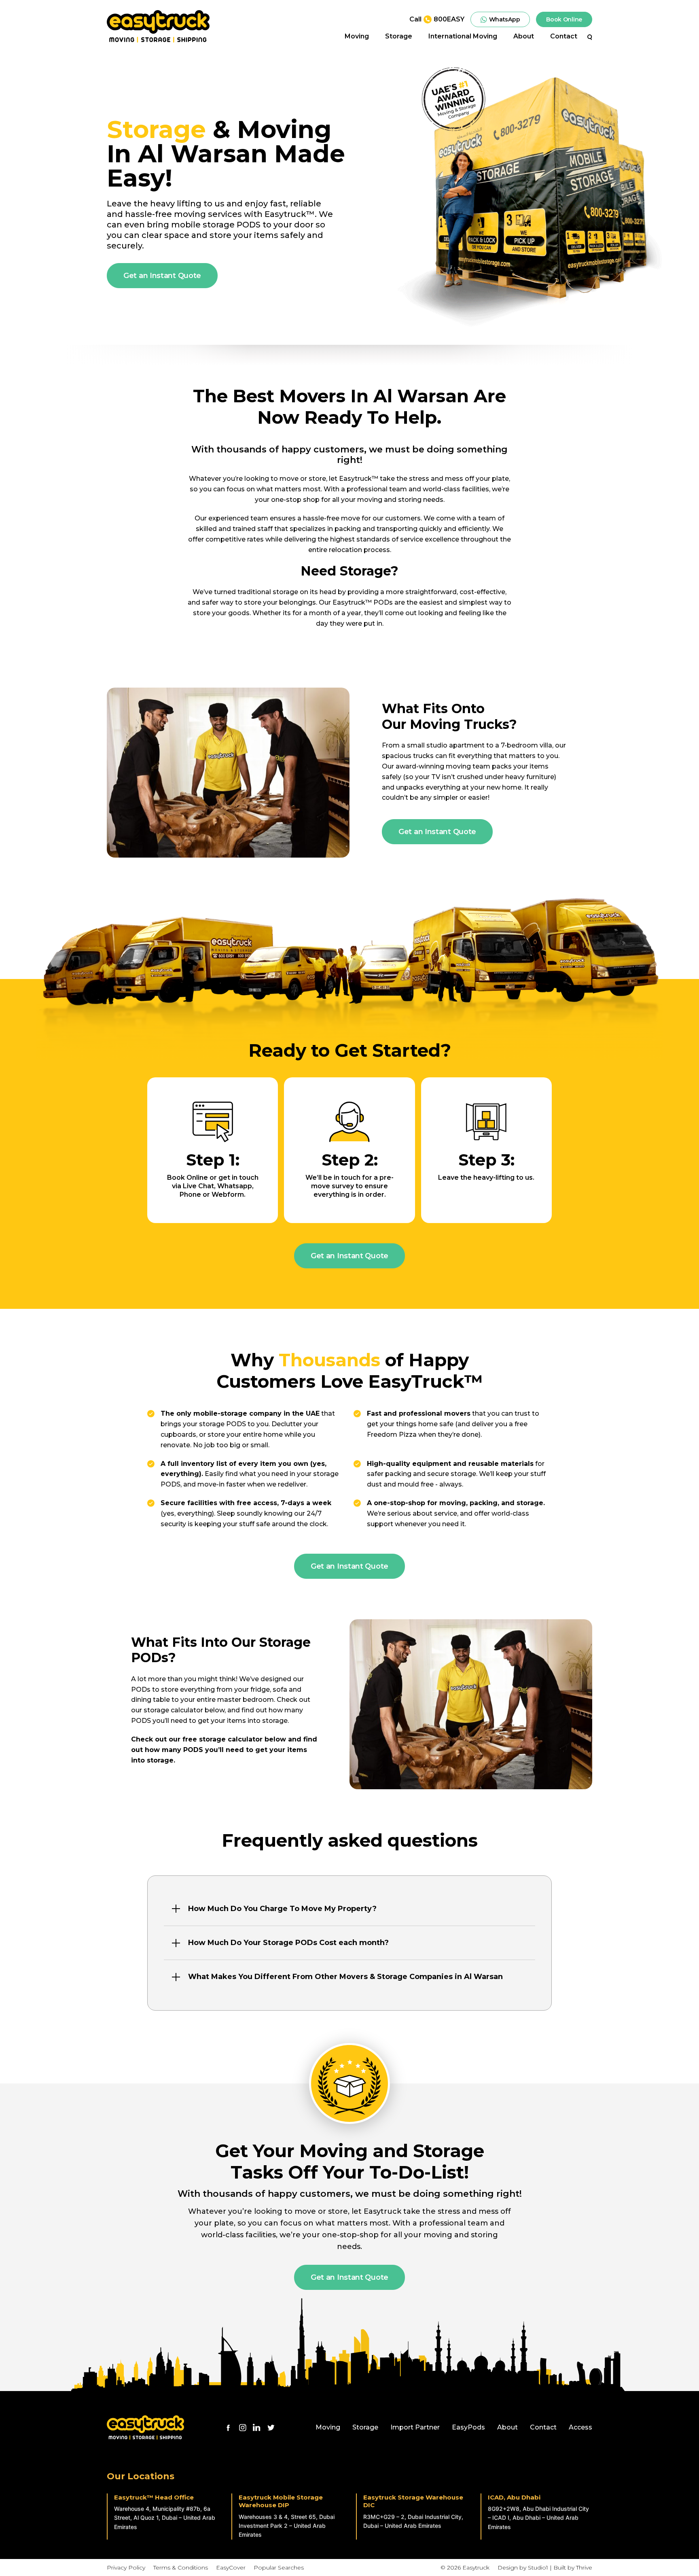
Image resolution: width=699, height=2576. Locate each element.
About (524, 37)
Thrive (584, 2568)
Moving (357, 37)
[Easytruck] (158, 26)
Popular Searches (279, 2568)
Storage (399, 37)
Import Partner (415, 2427)
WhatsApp (505, 19)
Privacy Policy (126, 2568)
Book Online (564, 19)
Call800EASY (437, 19)
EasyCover (231, 2568)
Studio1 (538, 2568)
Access (580, 2427)
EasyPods (468, 2427)
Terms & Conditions (181, 2568)
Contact (564, 37)
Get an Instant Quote (162, 276)
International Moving (463, 37)
